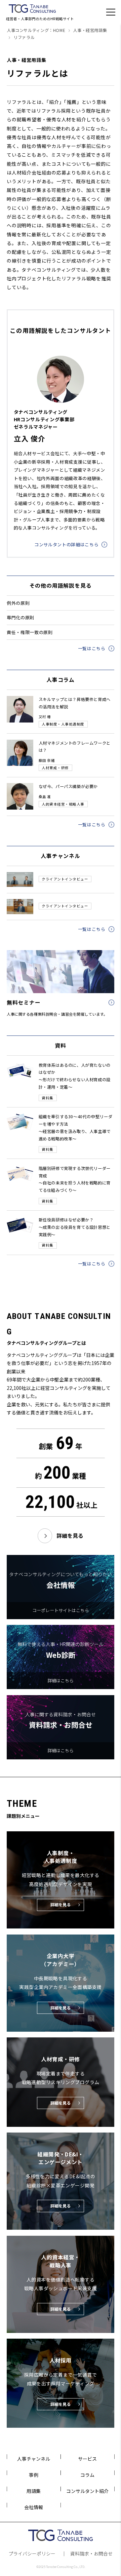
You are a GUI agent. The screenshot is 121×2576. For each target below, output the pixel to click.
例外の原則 (18, 603)
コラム (87, 2475)
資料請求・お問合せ (91, 2553)
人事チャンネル (34, 2459)
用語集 (34, 2491)
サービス (87, 2459)
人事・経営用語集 (90, 30)
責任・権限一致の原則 (30, 632)
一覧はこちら (92, 648)
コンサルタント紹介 (87, 2491)
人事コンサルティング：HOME (36, 30)
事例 (34, 2475)
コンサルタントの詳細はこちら (66, 544)
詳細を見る (70, 1536)
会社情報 (34, 2507)
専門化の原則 (21, 617)
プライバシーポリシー (32, 2553)
